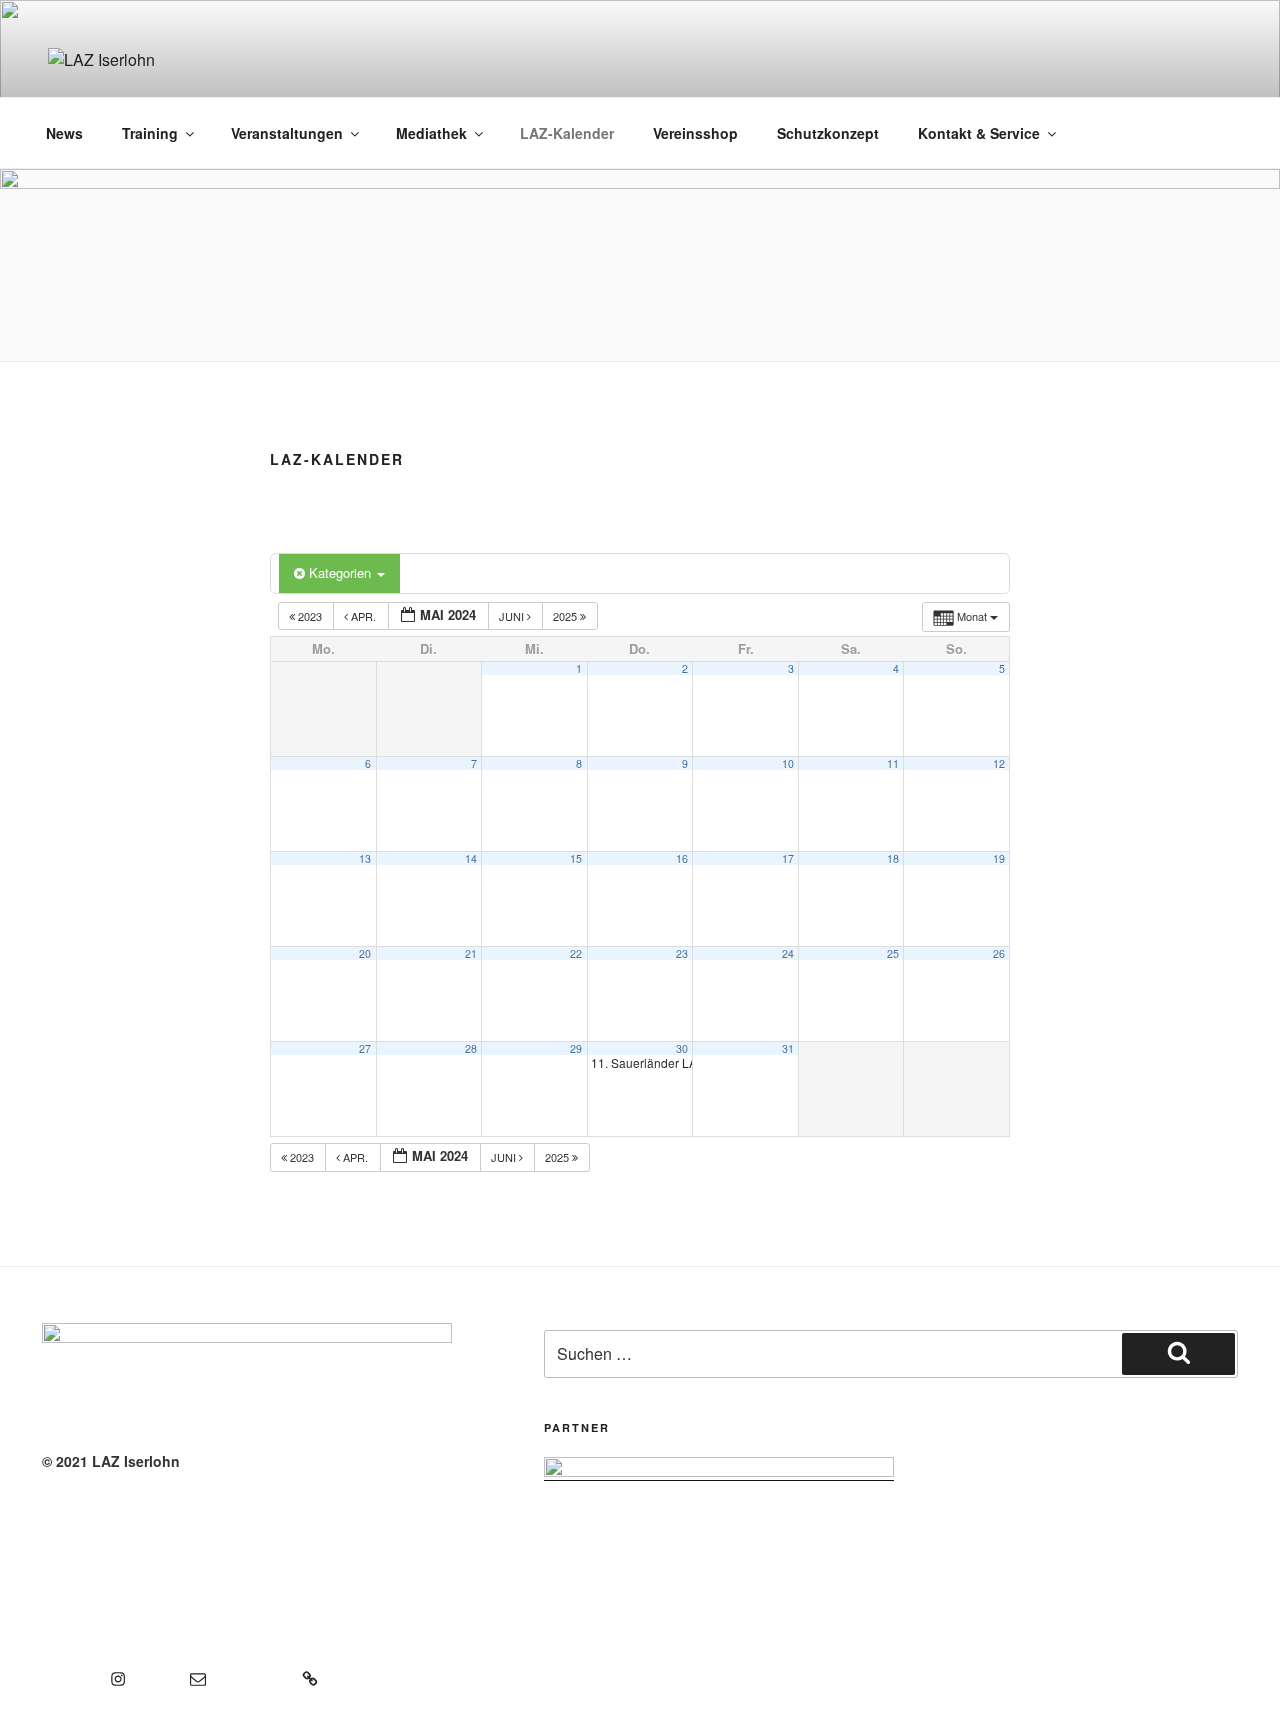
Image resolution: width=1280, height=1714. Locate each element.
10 (788, 763)
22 (576, 953)
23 (682, 953)
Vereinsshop (695, 133)
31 (788, 1048)
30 (682, 1048)
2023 (310, 616)
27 (365, 1048)
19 (999, 858)
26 (999, 953)
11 (893, 763)
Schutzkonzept (828, 133)
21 (471, 953)
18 (893, 858)
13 (365, 858)
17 (788, 858)
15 (576, 858)
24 (788, 953)
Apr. (363, 616)
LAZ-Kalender (567, 133)
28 (471, 1048)
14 (471, 858)
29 (576, 1048)
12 (999, 763)
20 (365, 953)
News (64, 133)
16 (682, 858)
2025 (566, 616)
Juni (513, 616)
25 (893, 953)
